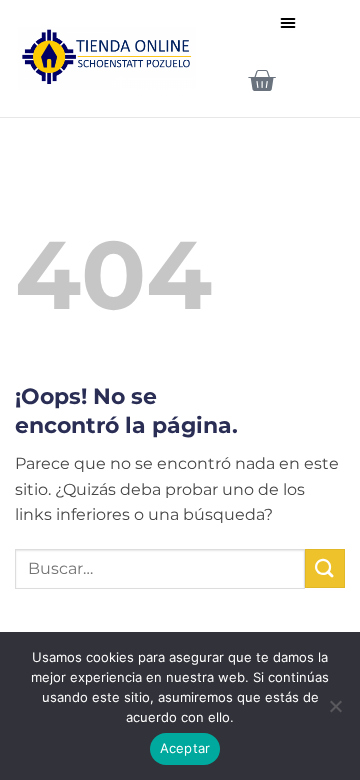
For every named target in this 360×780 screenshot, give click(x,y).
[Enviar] (325, 568)
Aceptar (185, 748)
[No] (335, 712)
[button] (288, 22)
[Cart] (261, 80)
